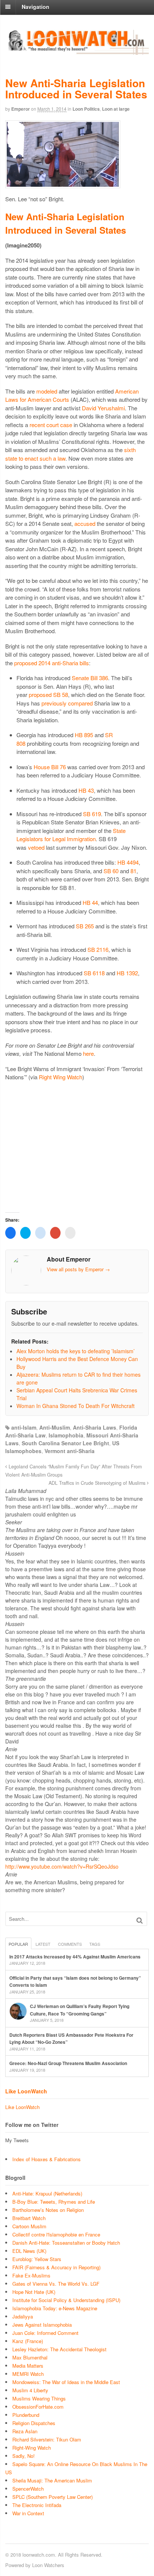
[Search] (140, 1920)
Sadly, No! (24, 2456)
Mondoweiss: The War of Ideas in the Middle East (66, 2382)
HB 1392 (127, 973)
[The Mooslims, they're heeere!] (77, 51)
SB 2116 (98, 949)
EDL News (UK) (29, 2251)
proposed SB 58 (48, 694)
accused (85, 523)
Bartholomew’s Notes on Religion (48, 2210)
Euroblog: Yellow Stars (37, 2259)
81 (133, 871)
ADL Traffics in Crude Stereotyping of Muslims (98, 1483)
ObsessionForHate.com (38, 2407)
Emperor (21, 109)
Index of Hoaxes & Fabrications (47, 2159)
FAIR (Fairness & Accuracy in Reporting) (56, 2267)
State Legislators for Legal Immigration (71, 835)
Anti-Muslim (55, 1427)
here (88, 1053)
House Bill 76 (50, 767)
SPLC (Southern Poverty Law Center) (53, 2497)
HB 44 (90, 902)
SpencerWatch (28, 2489)
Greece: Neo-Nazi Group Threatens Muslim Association (68, 2063)
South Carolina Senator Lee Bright (65, 1443)
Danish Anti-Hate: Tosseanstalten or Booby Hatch (66, 2243)
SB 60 (111, 871)
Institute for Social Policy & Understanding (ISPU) (66, 2300)
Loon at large (116, 109)
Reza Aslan (25, 2431)
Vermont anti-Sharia (70, 1451)
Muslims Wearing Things (39, 2398)
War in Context (28, 2513)
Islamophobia (66, 1435)
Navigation (36, 7)
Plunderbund (26, 2415)
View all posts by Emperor (78, 1269)
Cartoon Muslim (29, 2226)
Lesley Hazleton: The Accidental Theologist (59, 2349)
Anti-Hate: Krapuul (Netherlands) (47, 2193)
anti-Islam (24, 1427)
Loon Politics (86, 109)
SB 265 (85, 926)
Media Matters (28, 2366)
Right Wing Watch (61, 1077)
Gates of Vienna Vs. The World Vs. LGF (56, 2284)
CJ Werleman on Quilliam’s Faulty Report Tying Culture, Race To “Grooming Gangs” (80, 2010)
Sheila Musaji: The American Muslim (52, 2480)
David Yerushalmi (103, 408)
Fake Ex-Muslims (31, 2275)
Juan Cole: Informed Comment (45, 2333)
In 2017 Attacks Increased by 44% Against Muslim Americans (75, 1957)
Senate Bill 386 (90, 678)
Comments (70, 1944)
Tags (95, 1944)
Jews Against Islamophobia (42, 2325)
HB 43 (86, 790)
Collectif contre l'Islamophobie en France (56, 2234)
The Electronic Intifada (37, 2505)
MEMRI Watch (28, 2374)
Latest (43, 1944)
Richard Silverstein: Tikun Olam (47, 2439)
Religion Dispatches (34, 2423)
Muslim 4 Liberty (30, 2390)
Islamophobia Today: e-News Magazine (55, 2308)
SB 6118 (94, 973)
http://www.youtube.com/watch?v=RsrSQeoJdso (62, 1866)
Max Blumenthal (30, 2357)
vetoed (36, 847)
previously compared (67, 703)
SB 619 (92, 814)
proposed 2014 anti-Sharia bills (52, 663)
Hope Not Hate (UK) (34, 2292)
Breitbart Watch (29, 2218)
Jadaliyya (23, 2316)
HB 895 (84, 735)
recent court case (51, 425)
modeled (47, 391)
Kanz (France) (28, 2341)
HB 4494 (128, 862)
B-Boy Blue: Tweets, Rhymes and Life (54, 2202)
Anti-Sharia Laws (95, 1427)
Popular (18, 1944)
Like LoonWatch (26, 2091)
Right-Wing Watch (32, 2448)
